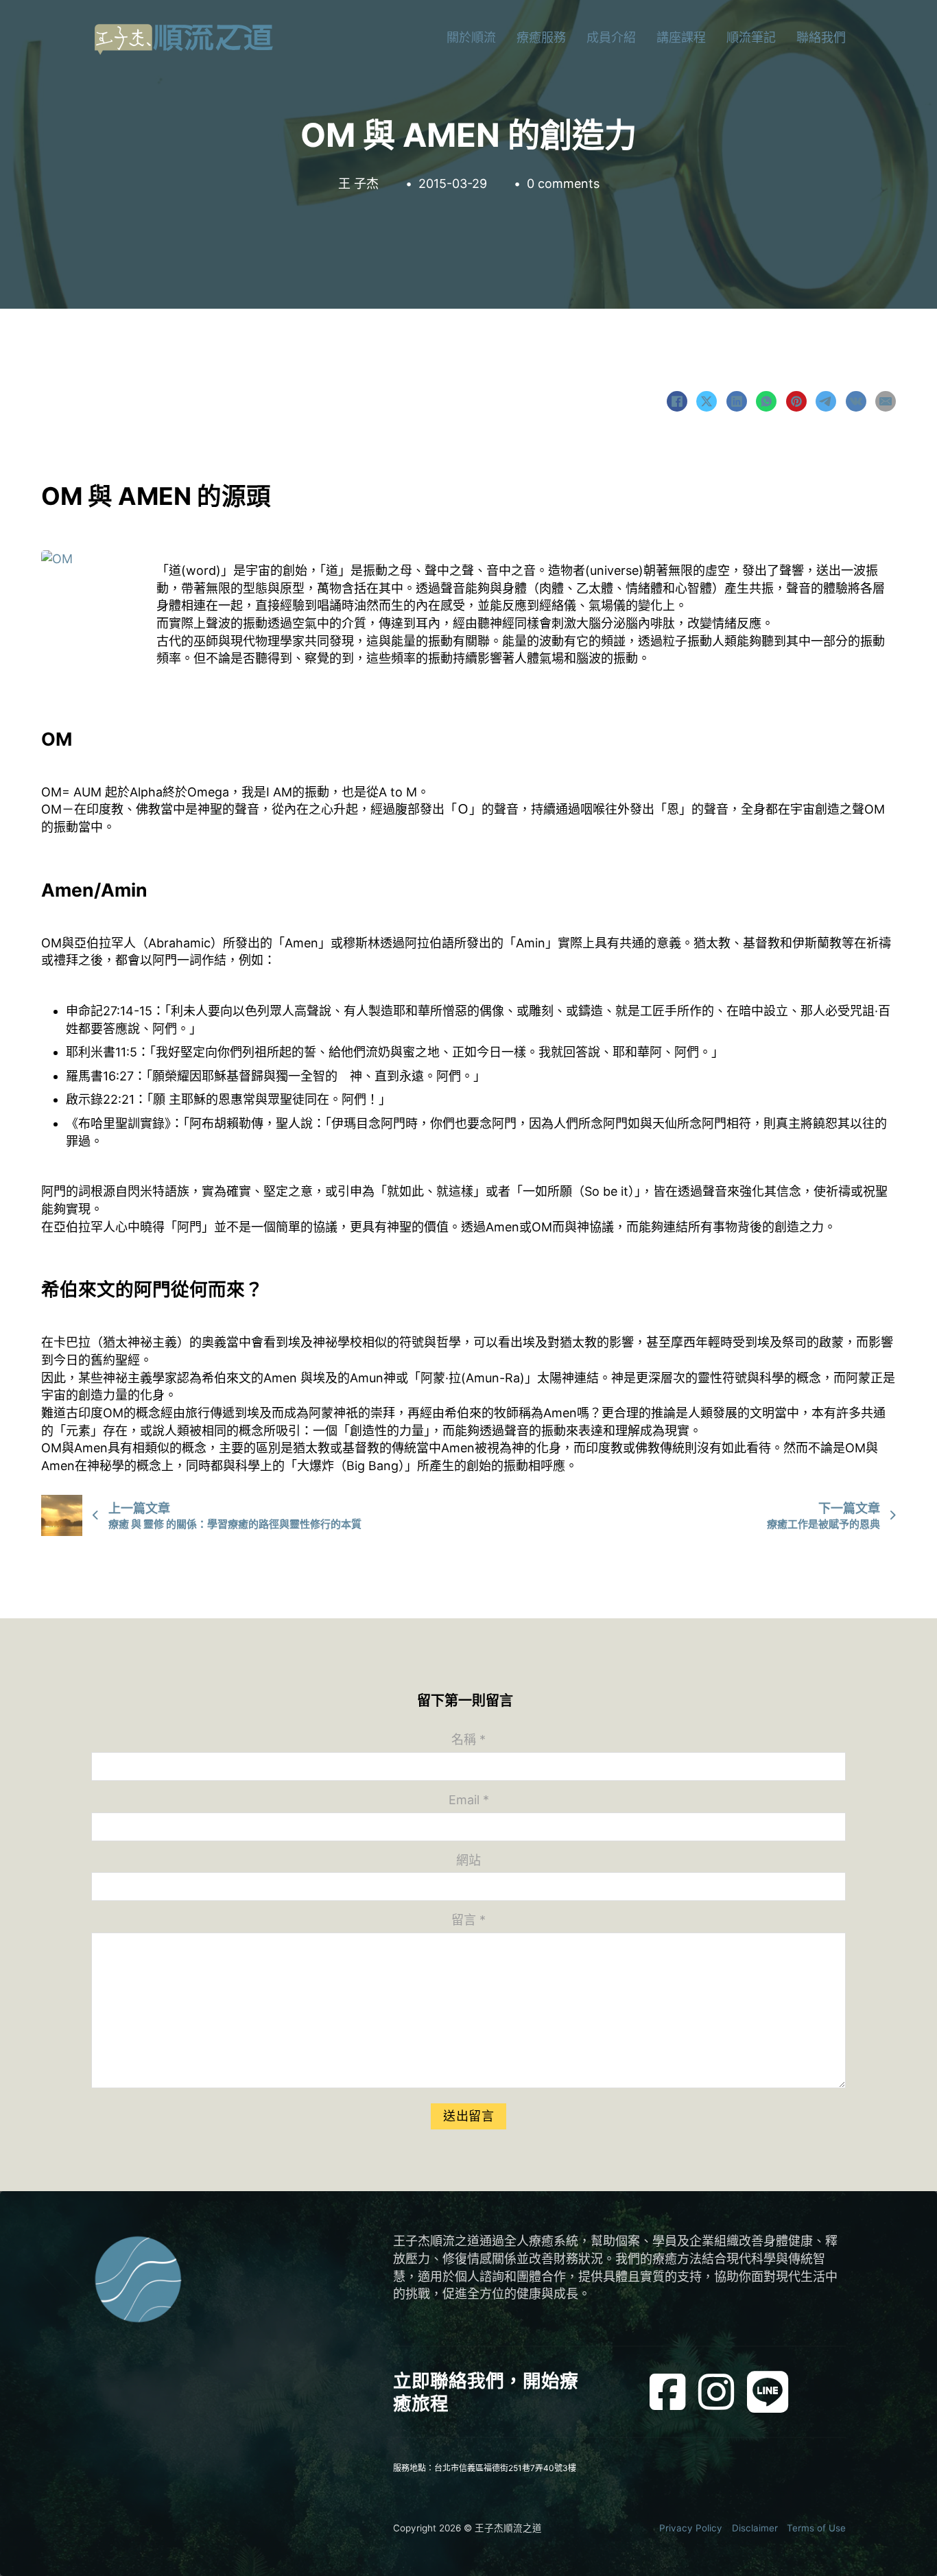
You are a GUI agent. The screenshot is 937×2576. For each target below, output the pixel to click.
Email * (469, 1800)
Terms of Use (816, 2528)
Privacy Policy (691, 2528)
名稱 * (468, 1739)
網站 (468, 1860)
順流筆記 (751, 37)
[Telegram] (826, 401)
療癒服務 (541, 37)
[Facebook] (677, 401)
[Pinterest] (796, 401)
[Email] (886, 401)
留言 (468, 1920)
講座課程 (681, 37)
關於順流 (471, 37)
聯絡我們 (821, 37)
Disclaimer (755, 2528)
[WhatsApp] (766, 401)
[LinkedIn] (737, 401)
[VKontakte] (856, 401)
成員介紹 (611, 37)
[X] (707, 401)
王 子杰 (358, 184)
